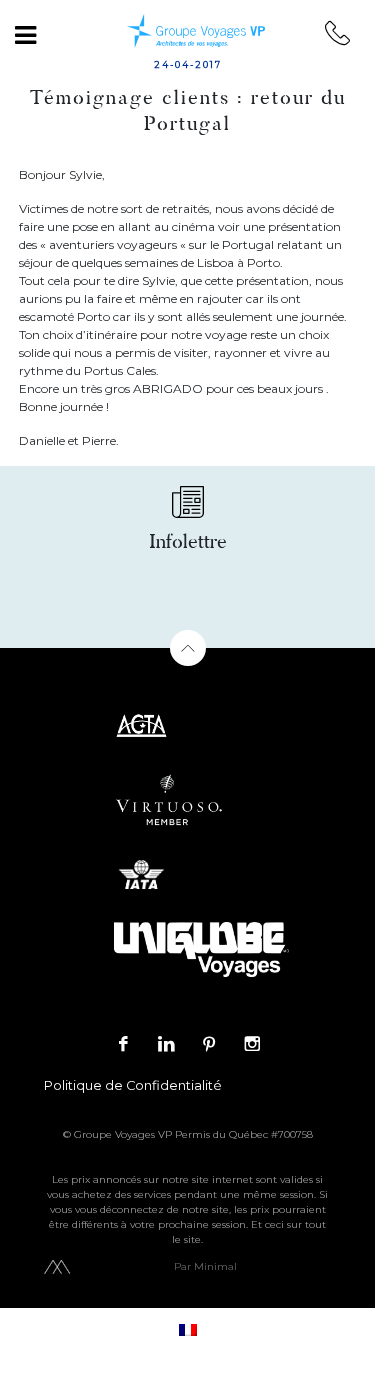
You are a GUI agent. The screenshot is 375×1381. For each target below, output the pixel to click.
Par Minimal (205, 1266)
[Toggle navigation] (25, 35)
